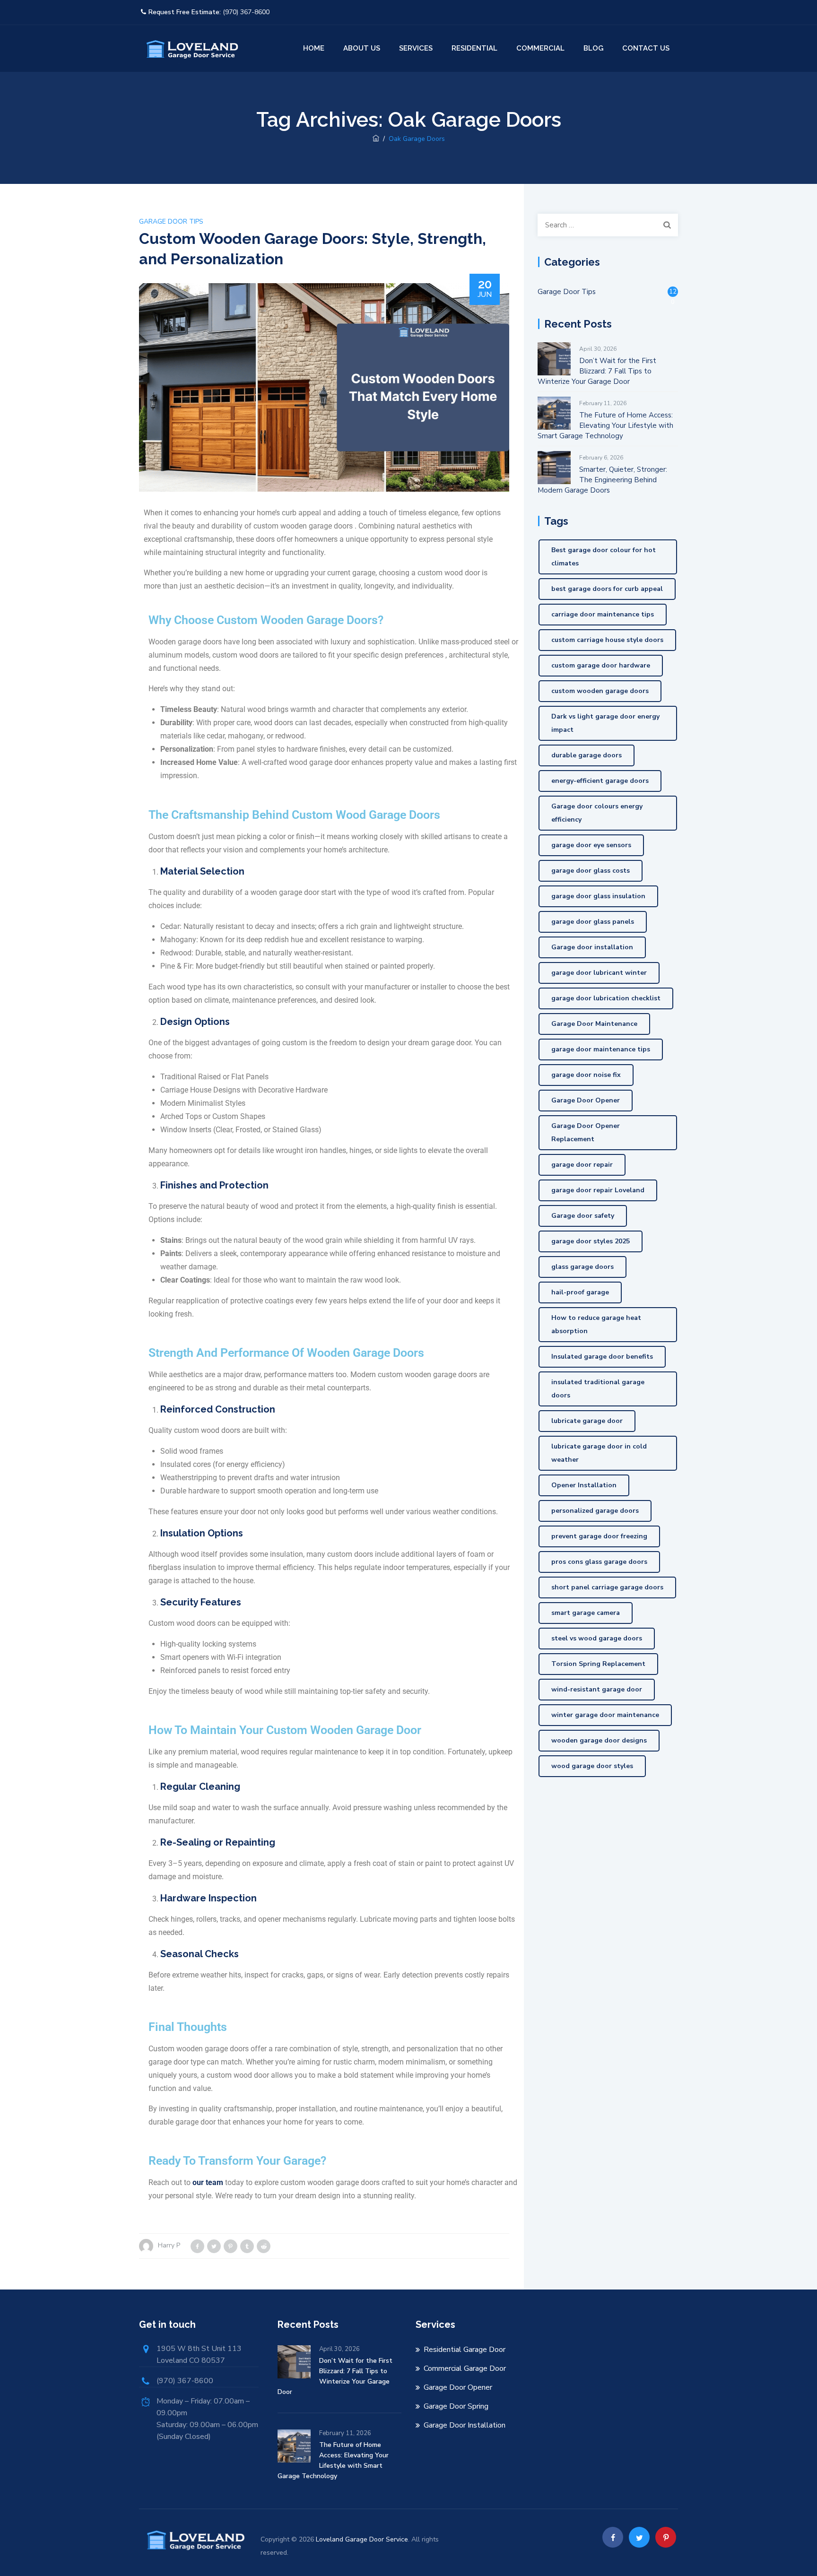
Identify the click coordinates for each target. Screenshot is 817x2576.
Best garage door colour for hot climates (604, 557)
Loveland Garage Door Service (362, 2539)
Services (416, 48)
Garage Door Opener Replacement (586, 1132)
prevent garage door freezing (599, 1536)
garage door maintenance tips (601, 1049)
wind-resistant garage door (597, 1689)
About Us (362, 48)
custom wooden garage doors (600, 691)
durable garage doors (587, 755)
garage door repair (582, 1165)
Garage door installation (592, 947)
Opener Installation (584, 1485)
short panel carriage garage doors (607, 1587)
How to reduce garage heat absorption (596, 1324)
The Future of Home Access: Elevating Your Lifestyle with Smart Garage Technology (605, 425)
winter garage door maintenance (605, 1715)
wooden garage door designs (599, 1740)
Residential (474, 48)
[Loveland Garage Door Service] (191, 48)
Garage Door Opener (586, 1100)
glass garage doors (582, 1267)
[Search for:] (608, 225)
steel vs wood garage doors (597, 1638)
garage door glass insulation (598, 896)
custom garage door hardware (601, 665)
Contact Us (646, 48)
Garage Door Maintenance (594, 1024)
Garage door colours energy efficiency (597, 813)
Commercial (540, 48)
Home (314, 48)
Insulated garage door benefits (602, 1357)
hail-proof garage (580, 1292)
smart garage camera (586, 1613)
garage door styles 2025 (591, 1241)
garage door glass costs (591, 871)
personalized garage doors (595, 1511)
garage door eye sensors (591, 845)
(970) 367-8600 (246, 12)
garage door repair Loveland (598, 1190)
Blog (593, 48)
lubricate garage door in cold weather (599, 1453)
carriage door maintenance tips (603, 614)
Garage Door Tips (171, 221)
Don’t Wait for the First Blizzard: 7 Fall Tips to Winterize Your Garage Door (597, 371)
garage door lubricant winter (599, 973)
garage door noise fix (586, 1075)
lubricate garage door (587, 1421)
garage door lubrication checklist (606, 998)
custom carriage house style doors (607, 640)
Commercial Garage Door (465, 2368)
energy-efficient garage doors (600, 781)
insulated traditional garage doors (598, 1389)
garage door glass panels (593, 922)
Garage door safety (583, 1216)
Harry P (169, 2245)
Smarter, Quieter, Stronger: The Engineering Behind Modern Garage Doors (602, 480)
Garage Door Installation (465, 2425)
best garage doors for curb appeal (607, 589)
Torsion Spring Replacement (598, 1664)
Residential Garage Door (465, 2350)
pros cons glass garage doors (599, 1562)
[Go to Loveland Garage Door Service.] (376, 139)
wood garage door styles (592, 1766)
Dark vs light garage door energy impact (605, 723)
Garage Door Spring (456, 2406)
